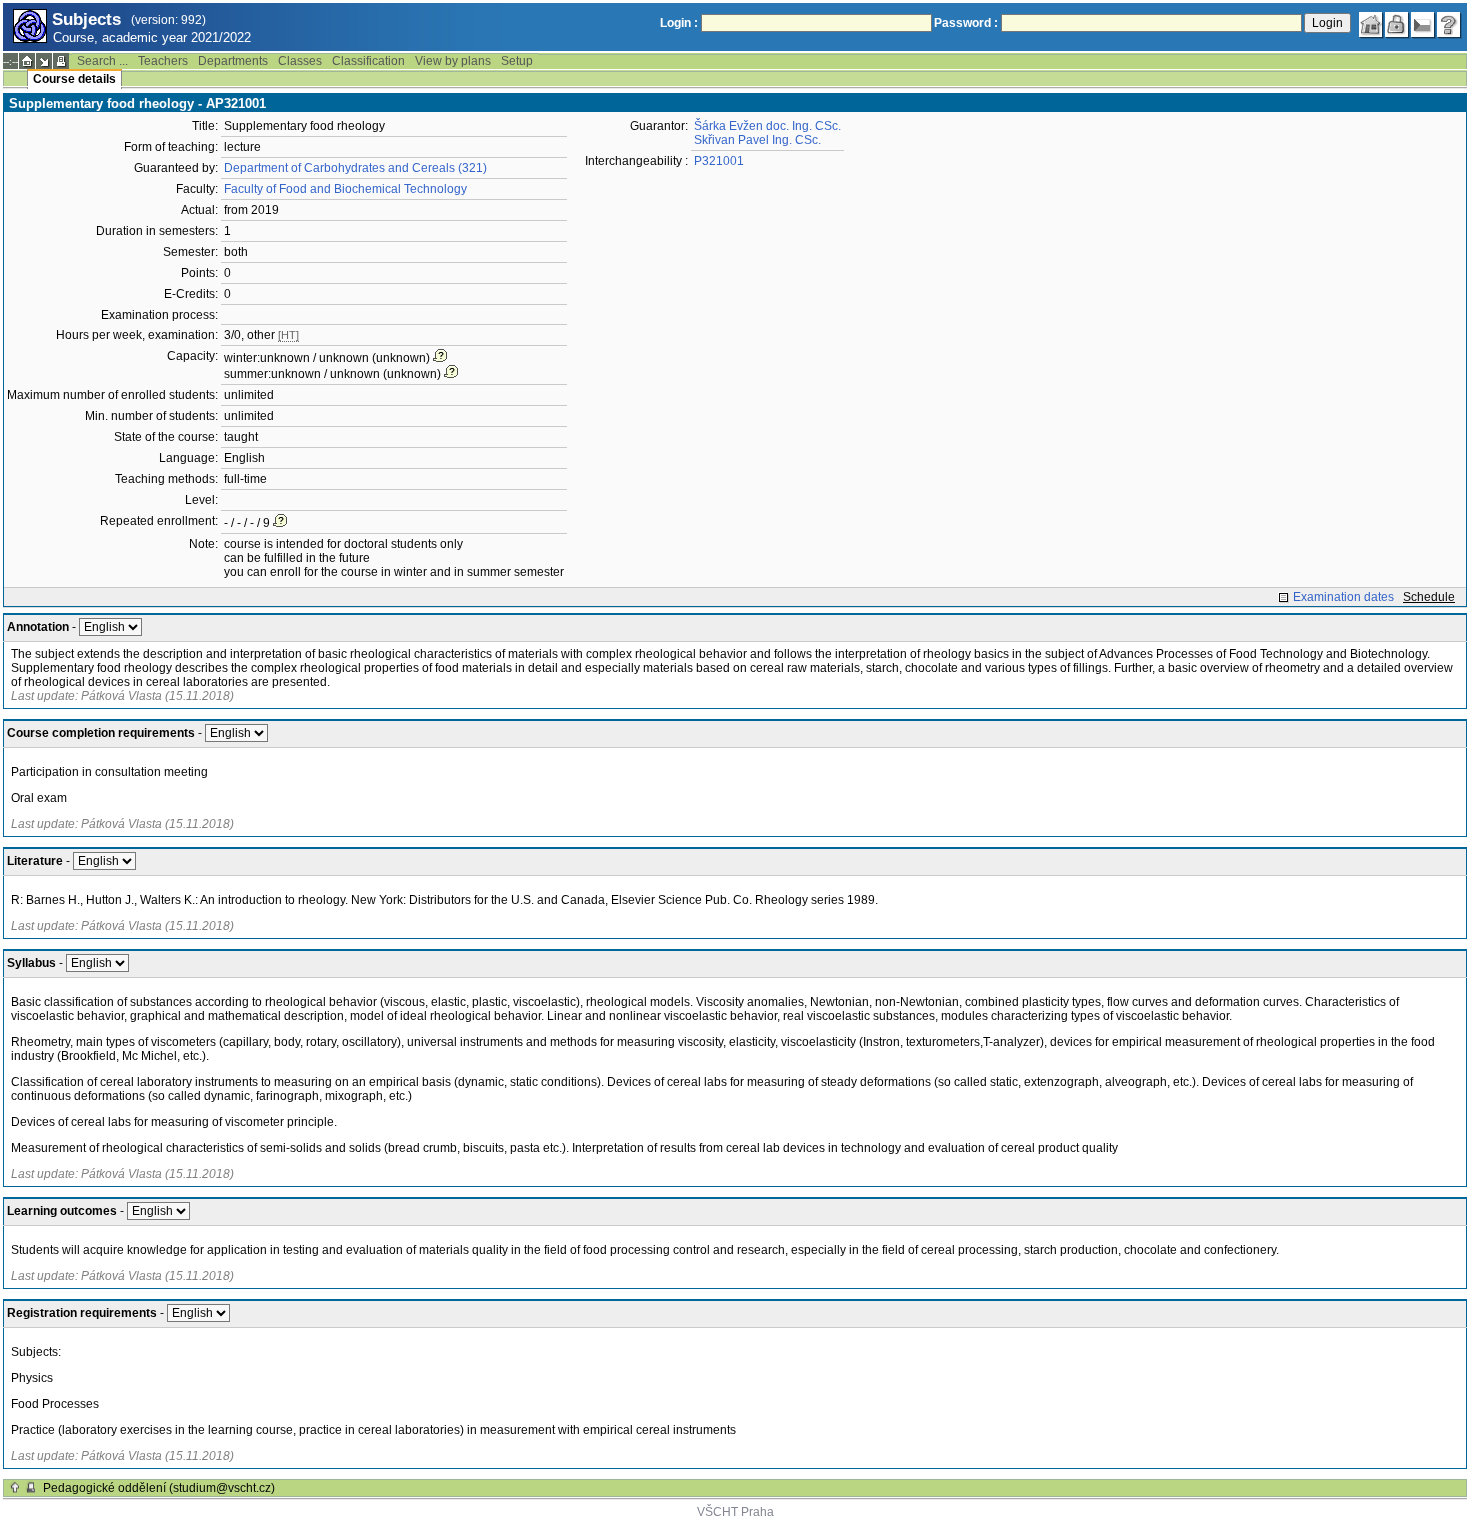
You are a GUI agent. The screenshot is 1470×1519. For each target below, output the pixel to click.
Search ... (102, 61)
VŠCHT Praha (735, 1512)
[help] (1449, 25)
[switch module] (44, 61)
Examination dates (1343, 597)
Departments (233, 61)
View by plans (453, 61)
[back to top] (15, 1488)
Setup (517, 61)
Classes (300, 61)
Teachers (163, 61)
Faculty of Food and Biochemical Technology (345, 189)
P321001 (719, 161)
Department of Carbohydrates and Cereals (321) (355, 168)
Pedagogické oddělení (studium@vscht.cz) (159, 1488)
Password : (966, 23)
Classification (368, 61)
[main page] (1371, 25)
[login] (1397, 25)
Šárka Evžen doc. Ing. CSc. (767, 126)
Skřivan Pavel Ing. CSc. (757, 140)
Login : (679, 23)
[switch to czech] (1423, 25)
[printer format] (61, 61)
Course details (74, 79)
